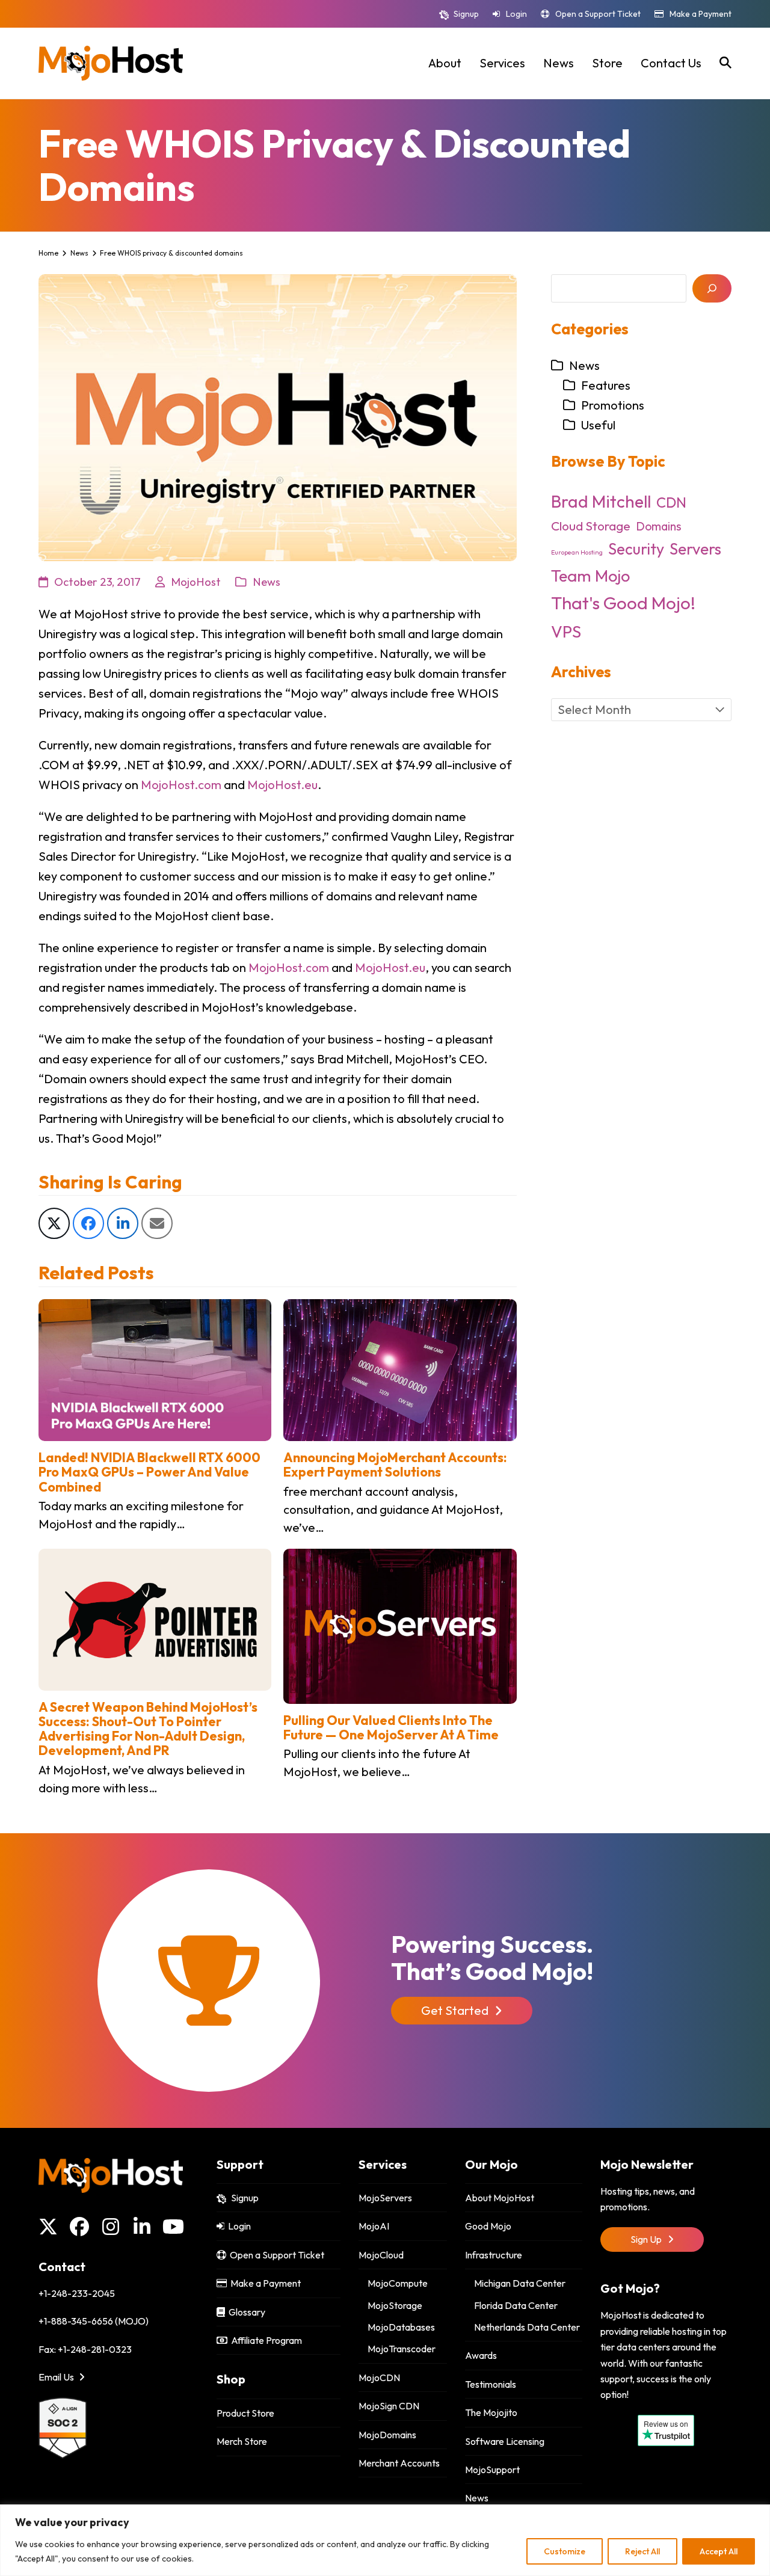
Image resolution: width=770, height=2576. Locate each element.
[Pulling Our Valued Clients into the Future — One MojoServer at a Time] (400, 1625)
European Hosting (577, 552)
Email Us (57, 2377)
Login (516, 14)
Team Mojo (590, 576)
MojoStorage (395, 2305)
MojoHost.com (181, 785)
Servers (695, 549)
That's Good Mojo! (623, 603)
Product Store (245, 2413)
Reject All (642, 2551)
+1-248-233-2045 (77, 2293)
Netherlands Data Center (527, 2327)
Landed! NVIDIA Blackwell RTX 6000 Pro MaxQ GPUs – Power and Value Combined (149, 1472)
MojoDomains (387, 2435)
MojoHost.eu (282, 785)
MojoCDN (379, 2378)
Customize (565, 2551)
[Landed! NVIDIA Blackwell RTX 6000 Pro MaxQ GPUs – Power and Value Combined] (155, 1369)
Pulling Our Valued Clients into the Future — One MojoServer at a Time (391, 1727)
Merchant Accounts (399, 2463)
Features (606, 385)
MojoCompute (398, 2283)
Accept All (719, 2551)
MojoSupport (492, 2470)
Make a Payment (701, 14)
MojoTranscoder (402, 2349)
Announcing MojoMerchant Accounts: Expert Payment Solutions (395, 1465)
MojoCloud (381, 2255)
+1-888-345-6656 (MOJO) (94, 2321)
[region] (385, 2540)
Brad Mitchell (601, 501)
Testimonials (491, 2384)
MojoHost (196, 582)
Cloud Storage (591, 526)
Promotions (613, 405)
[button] (725, 63)
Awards (481, 2355)
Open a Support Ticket (598, 14)
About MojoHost (500, 2198)
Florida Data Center (516, 2305)
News (266, 582)
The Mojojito (491, 2412)
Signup (466, 14)
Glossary (245, 2312)
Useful (598, 425)
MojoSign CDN (389, 2406)
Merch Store (242, 2441)
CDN (671, 502)
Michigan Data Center (520, 2283)
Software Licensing (505, 2441)
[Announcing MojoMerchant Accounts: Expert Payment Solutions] (400, 1369)
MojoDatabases (401, 2327)
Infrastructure (494, 2255)
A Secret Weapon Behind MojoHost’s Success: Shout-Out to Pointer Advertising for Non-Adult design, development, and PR (148, 1729)
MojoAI (374, 2226)
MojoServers (385, 2198)
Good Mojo (488, 2226)
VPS (566, 632)
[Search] (712, 288)
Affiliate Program (265, 2340)
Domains (659, 526)
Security (636, 549)
